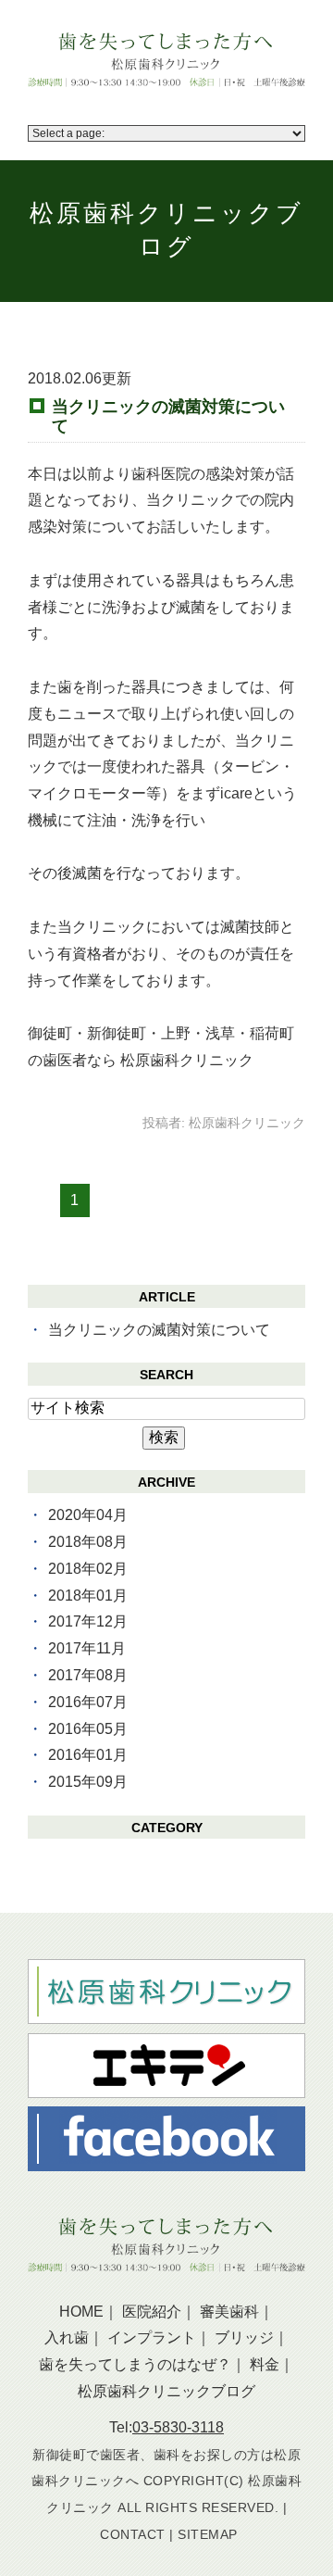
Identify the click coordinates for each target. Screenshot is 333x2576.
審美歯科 (229, 2312)
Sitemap (208, 2534)
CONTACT (133, 2534)
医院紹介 (152, 2312)
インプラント (152, 2337)
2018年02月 (88, 1569)
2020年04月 (88, 1515)
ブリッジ (244, 2337)
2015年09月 (88, 1782)
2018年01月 (88, 1596)
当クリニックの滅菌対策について (168, 416)
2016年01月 (88, 1755)
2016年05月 (88, 1729)
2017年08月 (88, 1675)
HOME (81, 2312)
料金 (265, 2364)
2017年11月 (87, 1648)
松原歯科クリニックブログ (166, 2391)
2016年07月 (88, 1702)
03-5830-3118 (178, 2427)
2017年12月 (88, 1621)
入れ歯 (67, 2337)
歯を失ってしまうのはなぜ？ (135, 2364)
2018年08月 (88, 1542)
